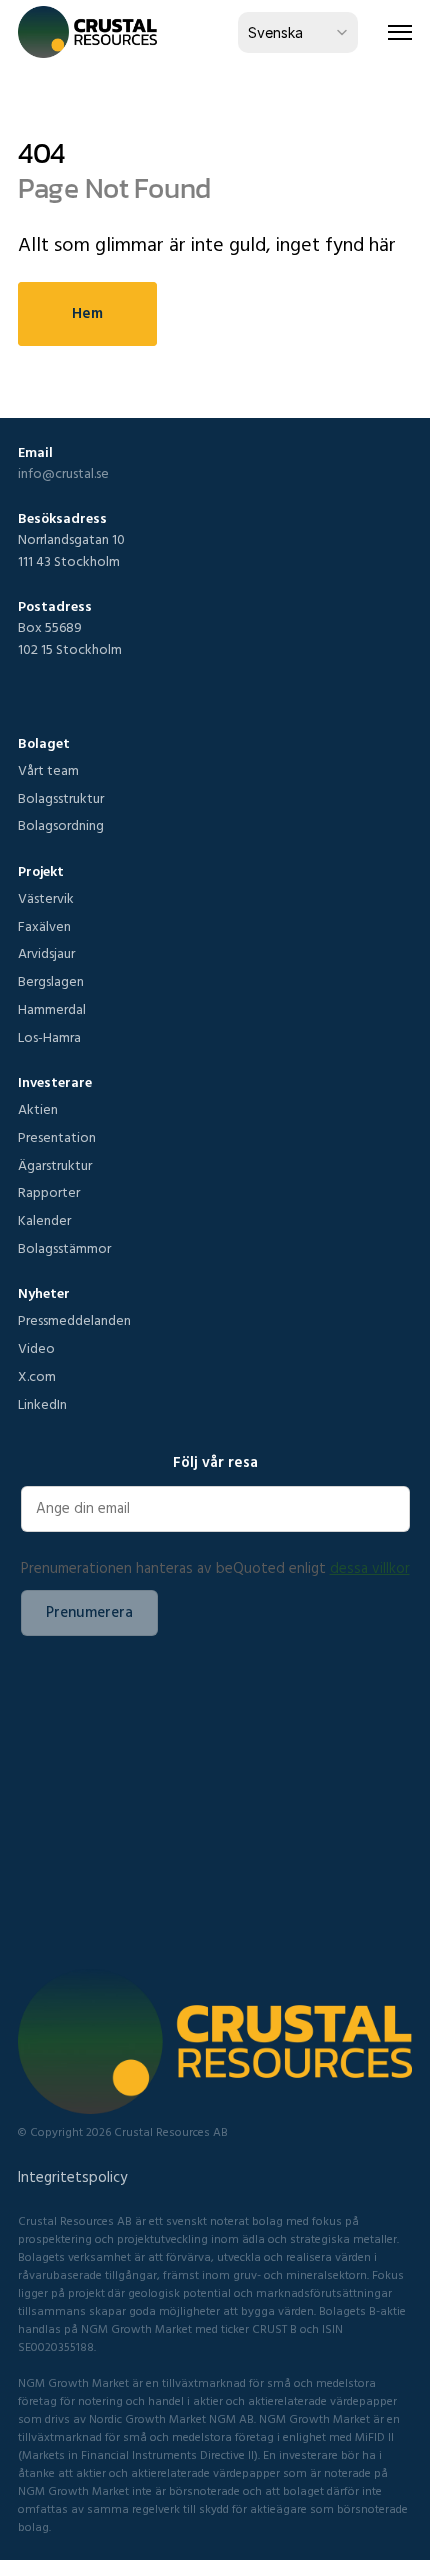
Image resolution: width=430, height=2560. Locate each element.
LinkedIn (42, 1404)
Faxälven (44, 926)
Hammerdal (52, 1009)
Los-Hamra (49, 1037)
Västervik (46, 898)
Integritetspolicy (72, 2176)
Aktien (38, 1109)
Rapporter (49, 1192)
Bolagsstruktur (61, 798)
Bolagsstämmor (64, 1248)
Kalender (44, 1220)
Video (36, 1348)
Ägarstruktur (55, 1165)
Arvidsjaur (46, 953)
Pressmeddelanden (74, 1320)
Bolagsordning (61, 825)
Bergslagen (51, 981)
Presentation (57, 1137)
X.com (37, 1376)
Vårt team (48, 770)
